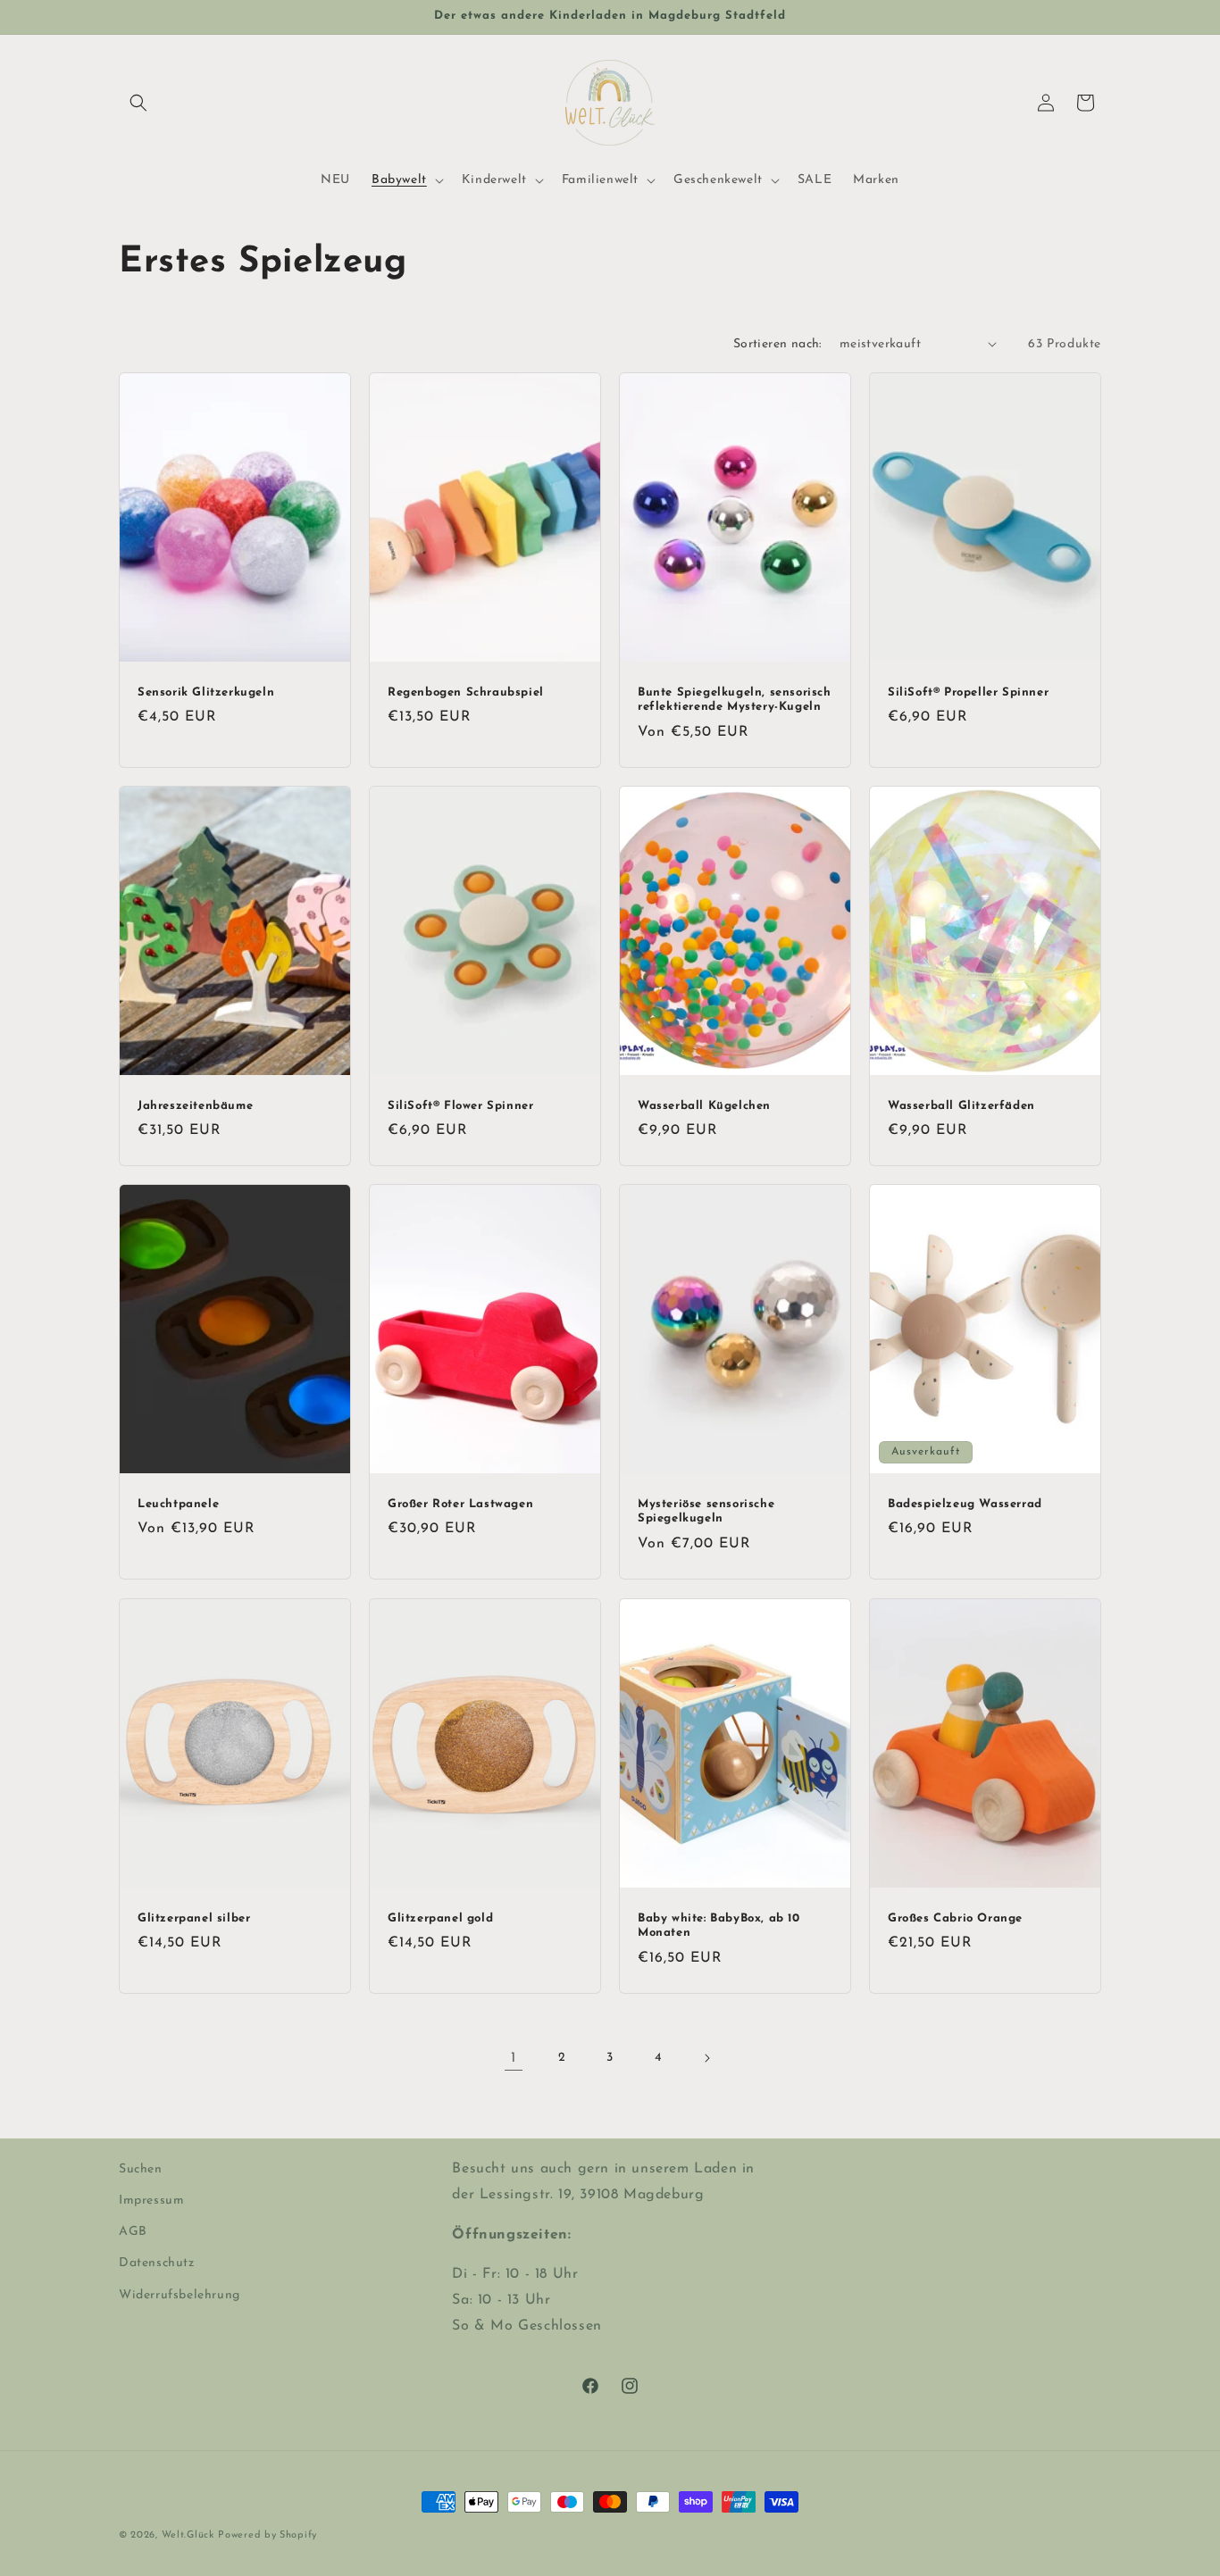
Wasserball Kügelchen (704, 1105)
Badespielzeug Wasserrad (965, 1504)
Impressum (151, 2201)
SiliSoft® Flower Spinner (460, 1105)
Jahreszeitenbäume (195, 1105)
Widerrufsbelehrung (180, 2295)
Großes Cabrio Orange (955, 1917)
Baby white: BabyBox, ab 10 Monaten (719, 1925)
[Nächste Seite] (706, 2058)
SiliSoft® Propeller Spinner (968, 692)
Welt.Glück (188, 2535)
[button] (138, 103)
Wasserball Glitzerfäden (961, 1105)
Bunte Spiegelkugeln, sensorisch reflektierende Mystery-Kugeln (735, 699)
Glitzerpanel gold (440, 1917)
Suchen (141, 2169)
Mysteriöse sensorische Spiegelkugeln (706, 1512)
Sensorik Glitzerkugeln (206, 692)
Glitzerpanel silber (194, 1917)
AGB (133, 2232)
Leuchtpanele (178, 1504)
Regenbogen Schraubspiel (466, 692)
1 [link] (514, 2058)
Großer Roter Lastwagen (460, 1504)
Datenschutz (157, 2263)
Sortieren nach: (777, 344)
